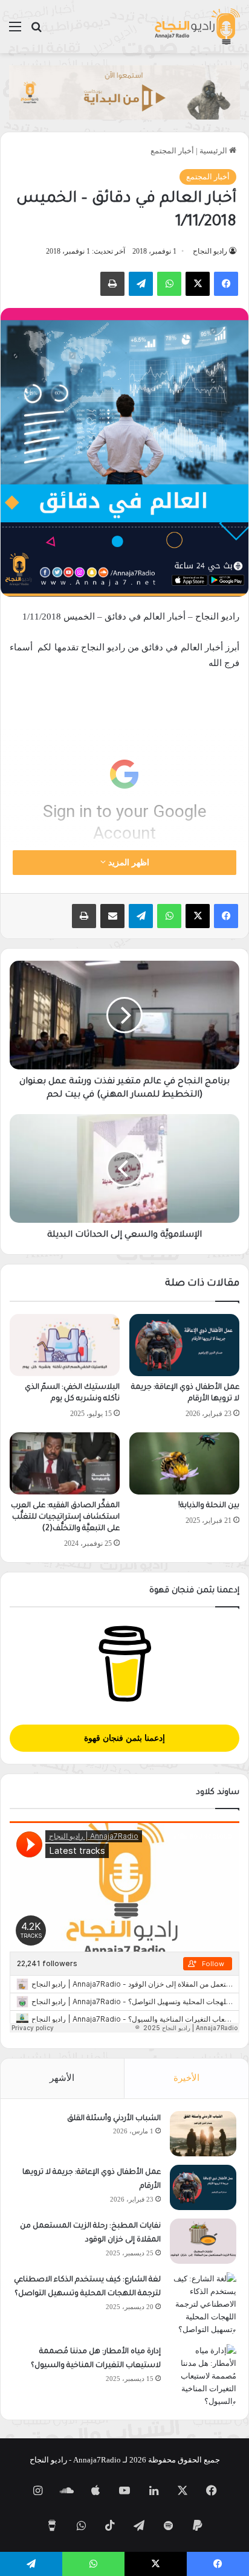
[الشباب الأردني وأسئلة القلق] (203, 2134)
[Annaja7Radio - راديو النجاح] (197, 27)
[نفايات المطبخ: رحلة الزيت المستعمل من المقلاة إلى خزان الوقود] (203, 2241)
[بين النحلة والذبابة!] (184, 1463)
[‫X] (198, 284)
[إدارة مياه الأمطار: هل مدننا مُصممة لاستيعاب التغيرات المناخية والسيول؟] (203, 2376)
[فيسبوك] (226, 284)
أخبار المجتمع (172, 151)
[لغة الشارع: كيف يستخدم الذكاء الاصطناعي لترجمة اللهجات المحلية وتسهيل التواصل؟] (203, 2304)
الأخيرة (186, 2078)
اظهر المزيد (128, 863)
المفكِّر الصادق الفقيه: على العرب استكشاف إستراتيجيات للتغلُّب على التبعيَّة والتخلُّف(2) (65, 1517)
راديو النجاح (210, 251)
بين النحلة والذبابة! (209, 1506)
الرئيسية (214, 151)
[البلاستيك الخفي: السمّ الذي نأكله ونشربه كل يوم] (65, 1345)
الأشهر (62, 2078)
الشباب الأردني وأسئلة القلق (114, 2119)
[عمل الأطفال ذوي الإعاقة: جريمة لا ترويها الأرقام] (184, 1345)
